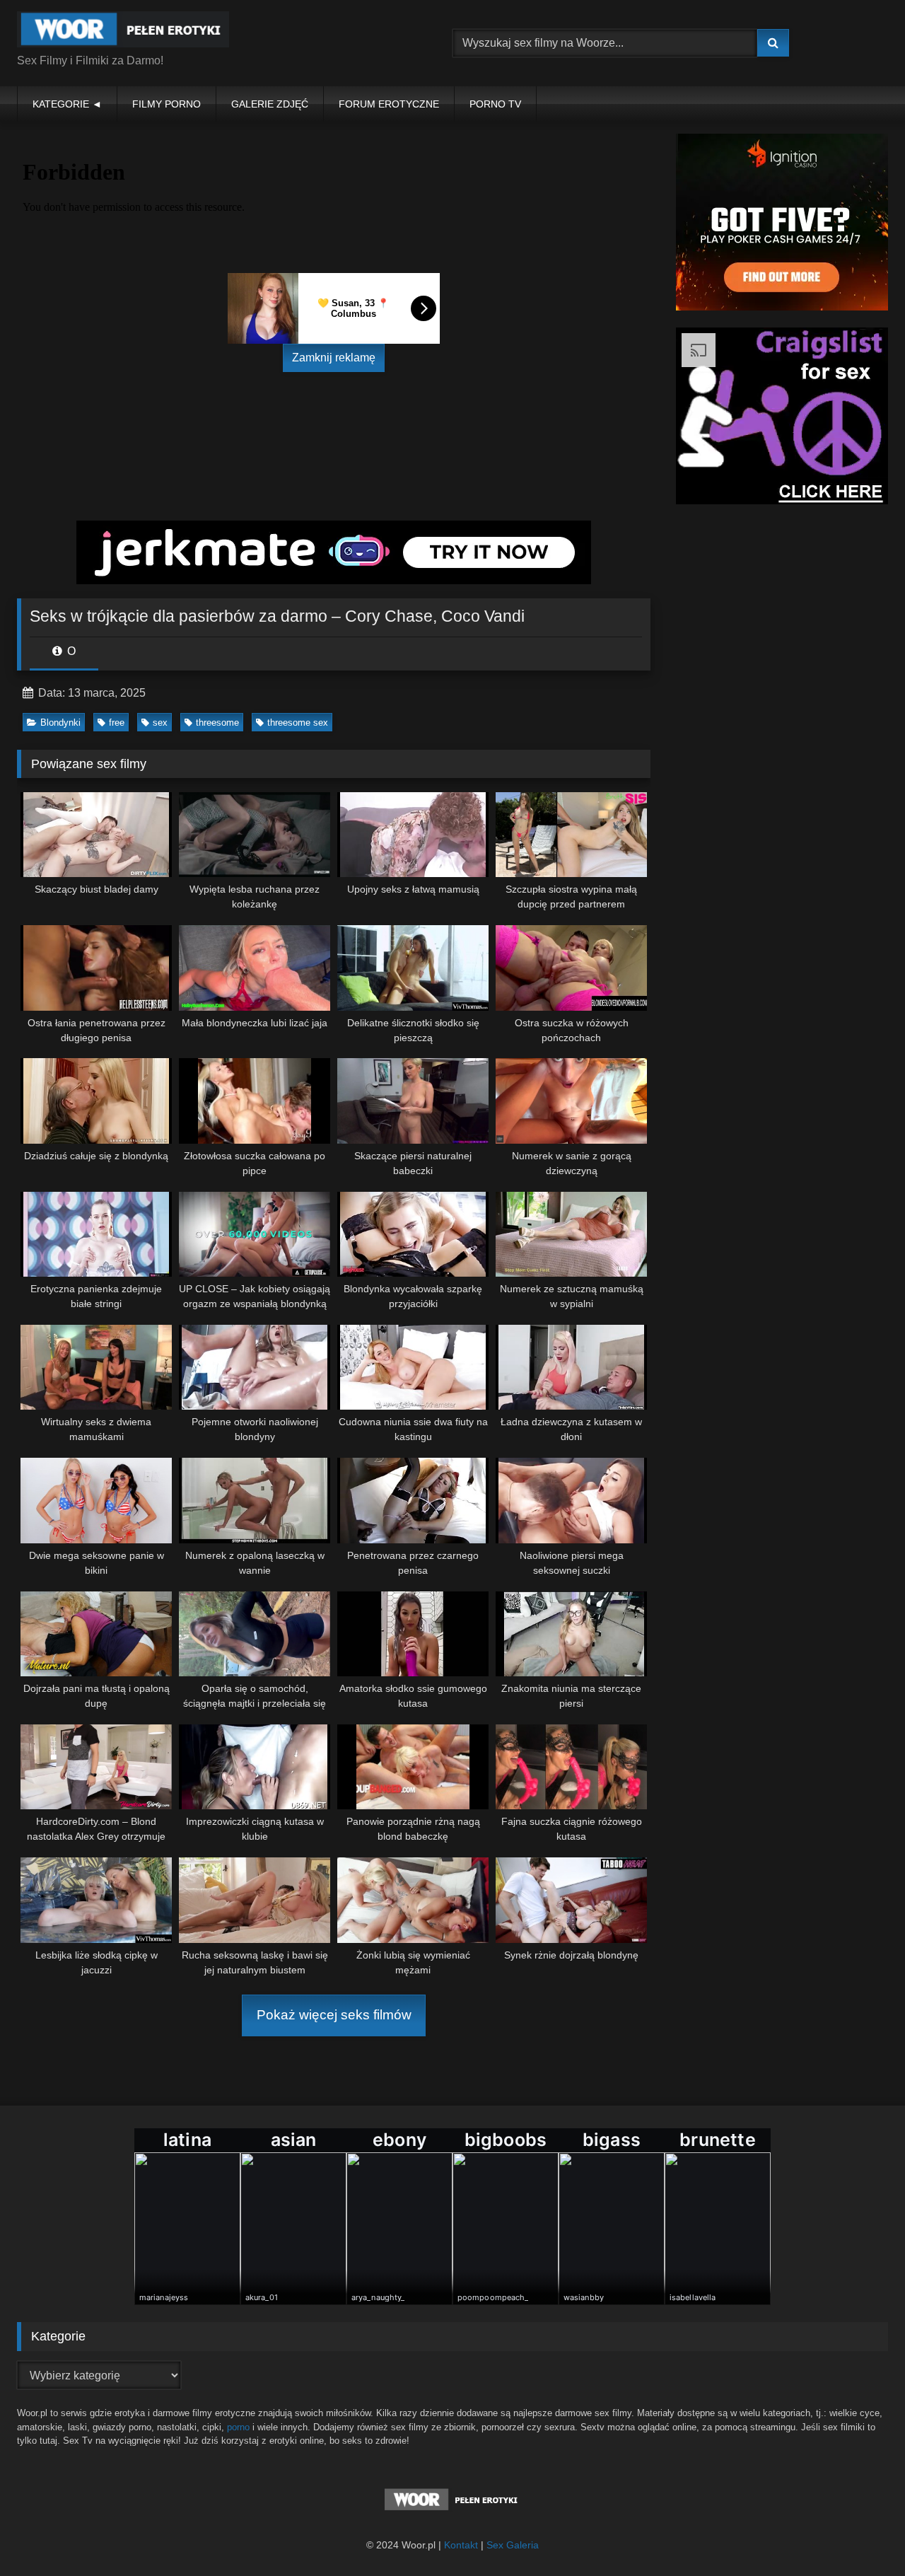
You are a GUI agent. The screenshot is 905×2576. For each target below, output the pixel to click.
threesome (217, 723)
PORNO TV (495, 104)
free (117, 723)
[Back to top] (861, 2534)
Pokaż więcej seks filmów (334, 2015)
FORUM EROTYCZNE (389, 104)
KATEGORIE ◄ (67, 104)
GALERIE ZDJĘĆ (270, 104)
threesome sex (298, 723)
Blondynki (60, 723)
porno (238, 2427)
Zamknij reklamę (334, 358)
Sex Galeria (513, 2545)
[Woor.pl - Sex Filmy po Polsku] (123, 32)
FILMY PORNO (167, 104)
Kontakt (461, 2545)
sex (160, 723)
